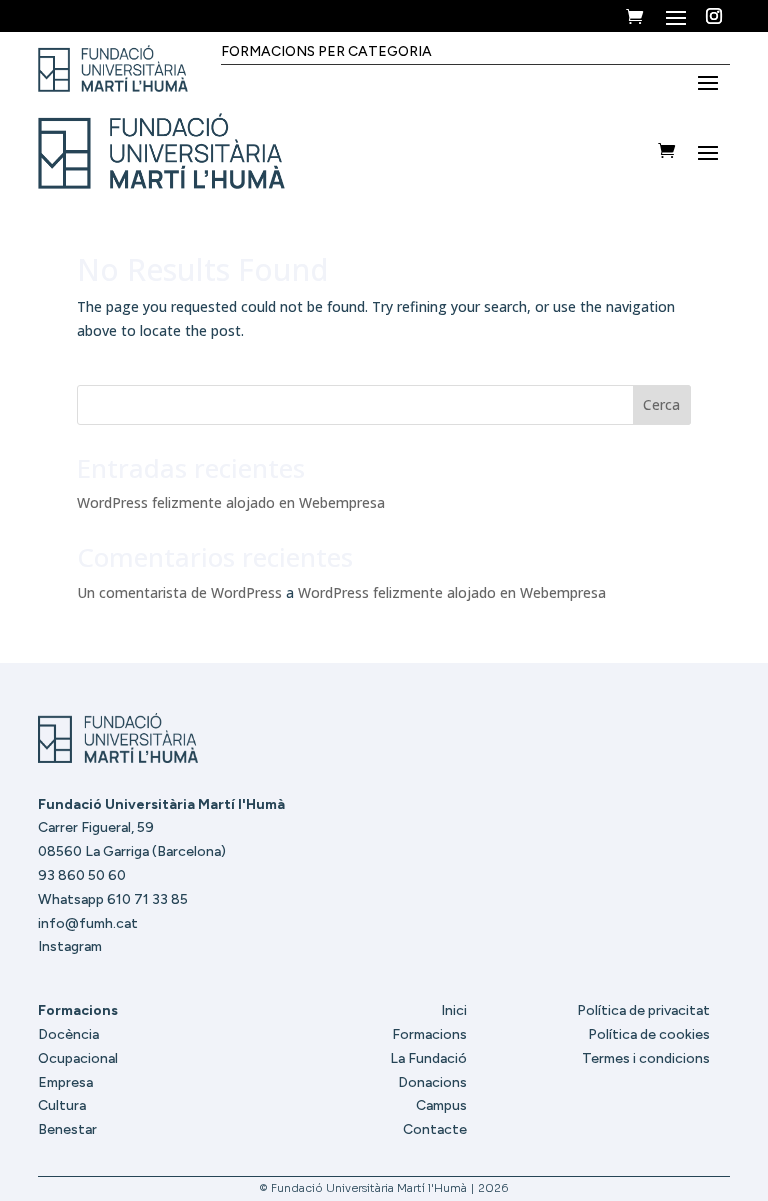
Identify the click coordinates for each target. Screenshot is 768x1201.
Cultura (62, 1105)
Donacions (432, 1082)
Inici (454, 1010)
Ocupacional (78, 1058)
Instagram (70, 946)
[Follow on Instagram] (714, 16)
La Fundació (428, 1058)
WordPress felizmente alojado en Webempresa (231, 502)
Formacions (429, 1034)
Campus (441, 1105)
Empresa (65, 1082)
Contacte (435, 1129)
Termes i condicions (646, 1058)
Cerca (661, 404)
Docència (68, 1034)
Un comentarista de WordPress (179, 592)
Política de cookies (649, 1034)
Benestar (67, 1129)
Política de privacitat (643, 1010)
